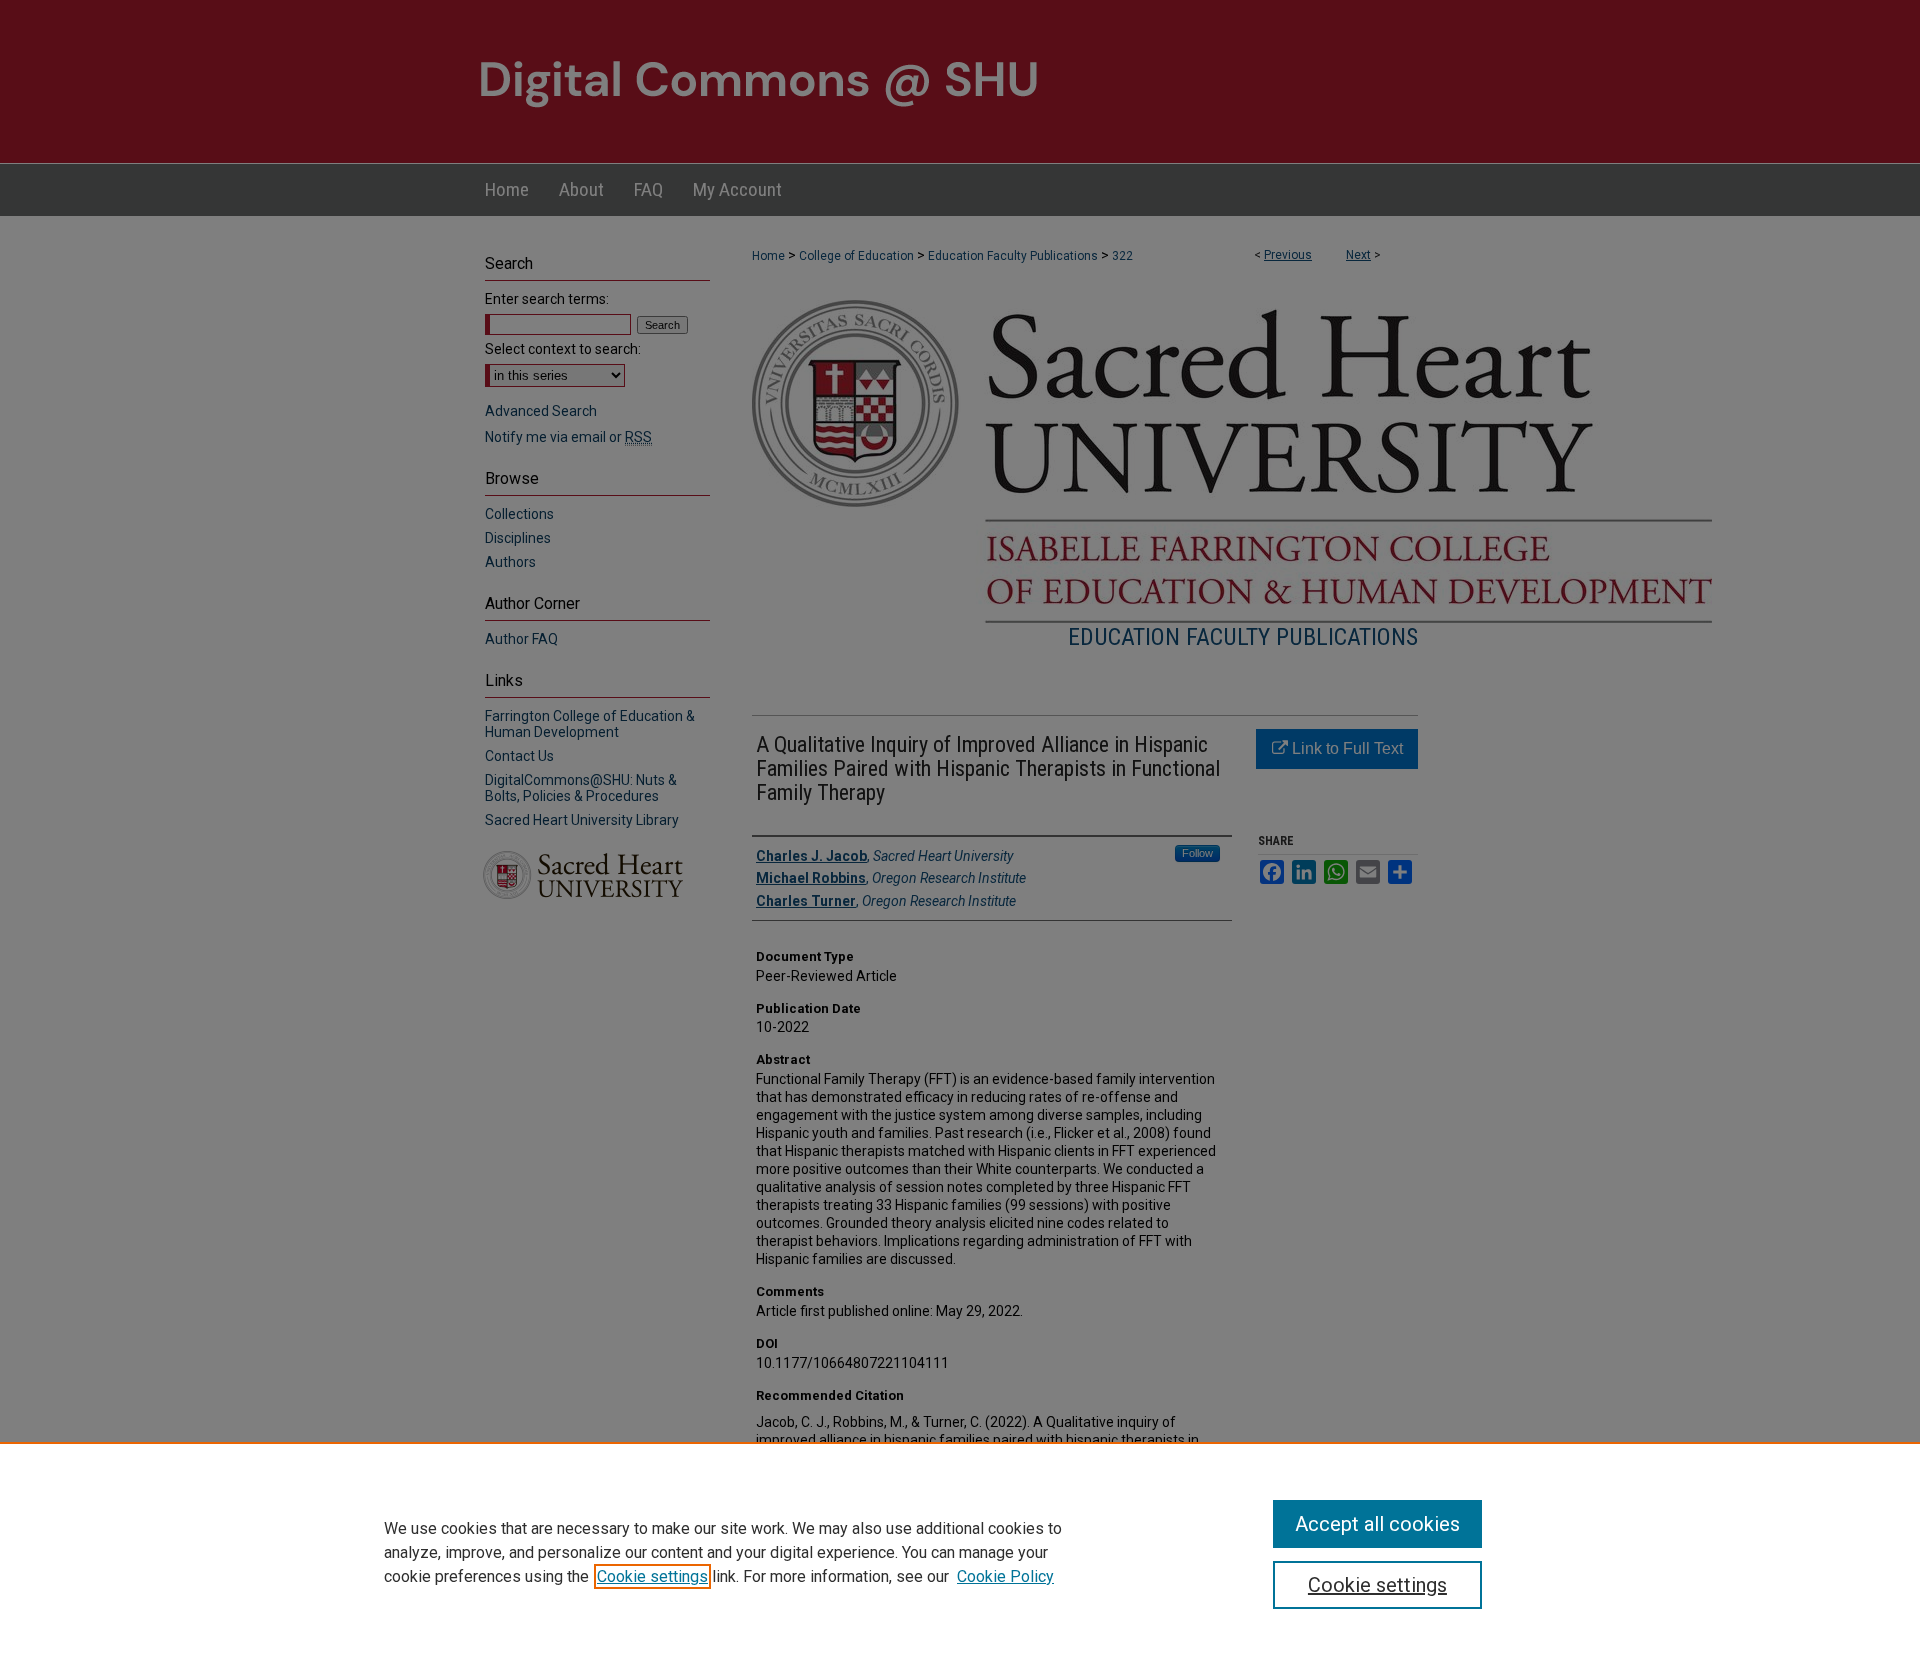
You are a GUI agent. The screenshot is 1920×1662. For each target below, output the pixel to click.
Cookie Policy (1005, 1576)
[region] (960, 1552)
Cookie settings (652, 1576)
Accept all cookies (1377, 1524)
